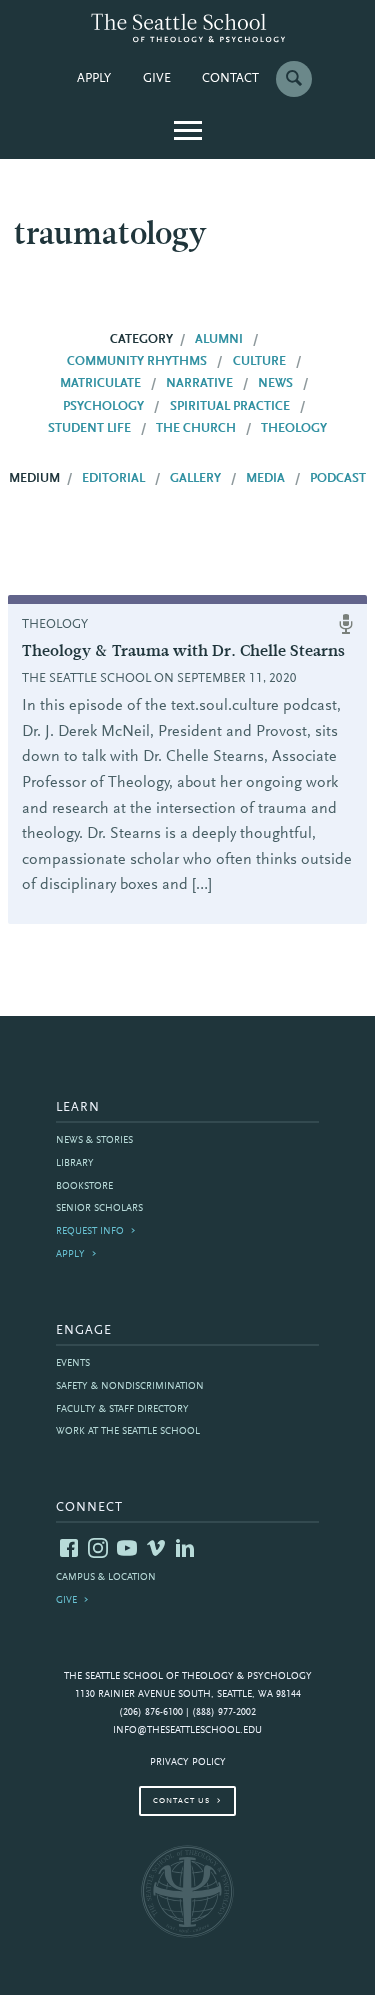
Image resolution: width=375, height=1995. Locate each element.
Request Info (90, 1231)
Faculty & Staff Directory (122, 1409)
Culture (259, 362)
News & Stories (94, 1140)
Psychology (103, 407)
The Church (196, 429)
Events (73, 1363)
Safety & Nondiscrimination (130, 1386)
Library (75, 1163)
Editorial (113, 479)
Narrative (199, 384)
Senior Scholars (99, 1208)
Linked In (185, 1548)
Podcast (338, 479)
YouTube (127, 1548)
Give (157, 79)
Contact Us (181, 1801)
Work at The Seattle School (128, 1431)
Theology (294, 429)
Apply (94, 79)
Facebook (69, 1548)
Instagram (98, 1548)
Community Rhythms (137, 362)
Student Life (89, 429)
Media (265, 479)
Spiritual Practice (230, 407)
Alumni (219, 340)
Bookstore (84, 1186)
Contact (230, 79)
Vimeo (156, 1548)
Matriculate (100, 384)
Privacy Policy (188, 1762)
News (275, 384)
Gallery (195, 479)
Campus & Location (106, 1577)
